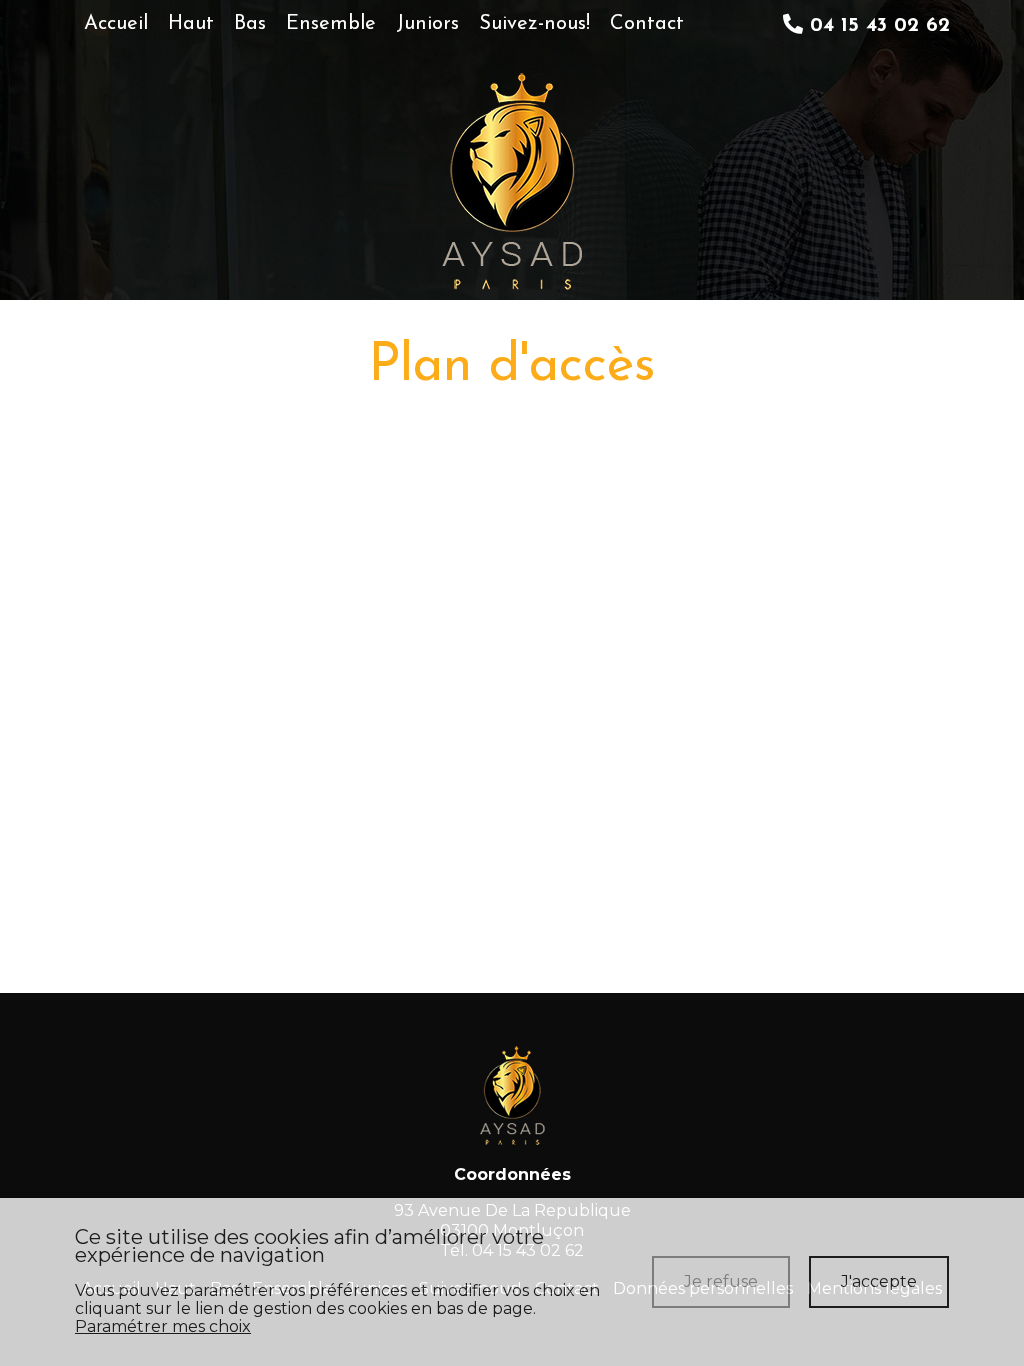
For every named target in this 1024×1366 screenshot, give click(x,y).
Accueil (116, 24)
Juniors (427, 24)
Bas (250, 24)
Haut (191, 24)
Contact (647, 24)
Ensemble (331, 24)
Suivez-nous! (534, 24)
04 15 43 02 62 (876, 26)
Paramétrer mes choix (163, 1326)
